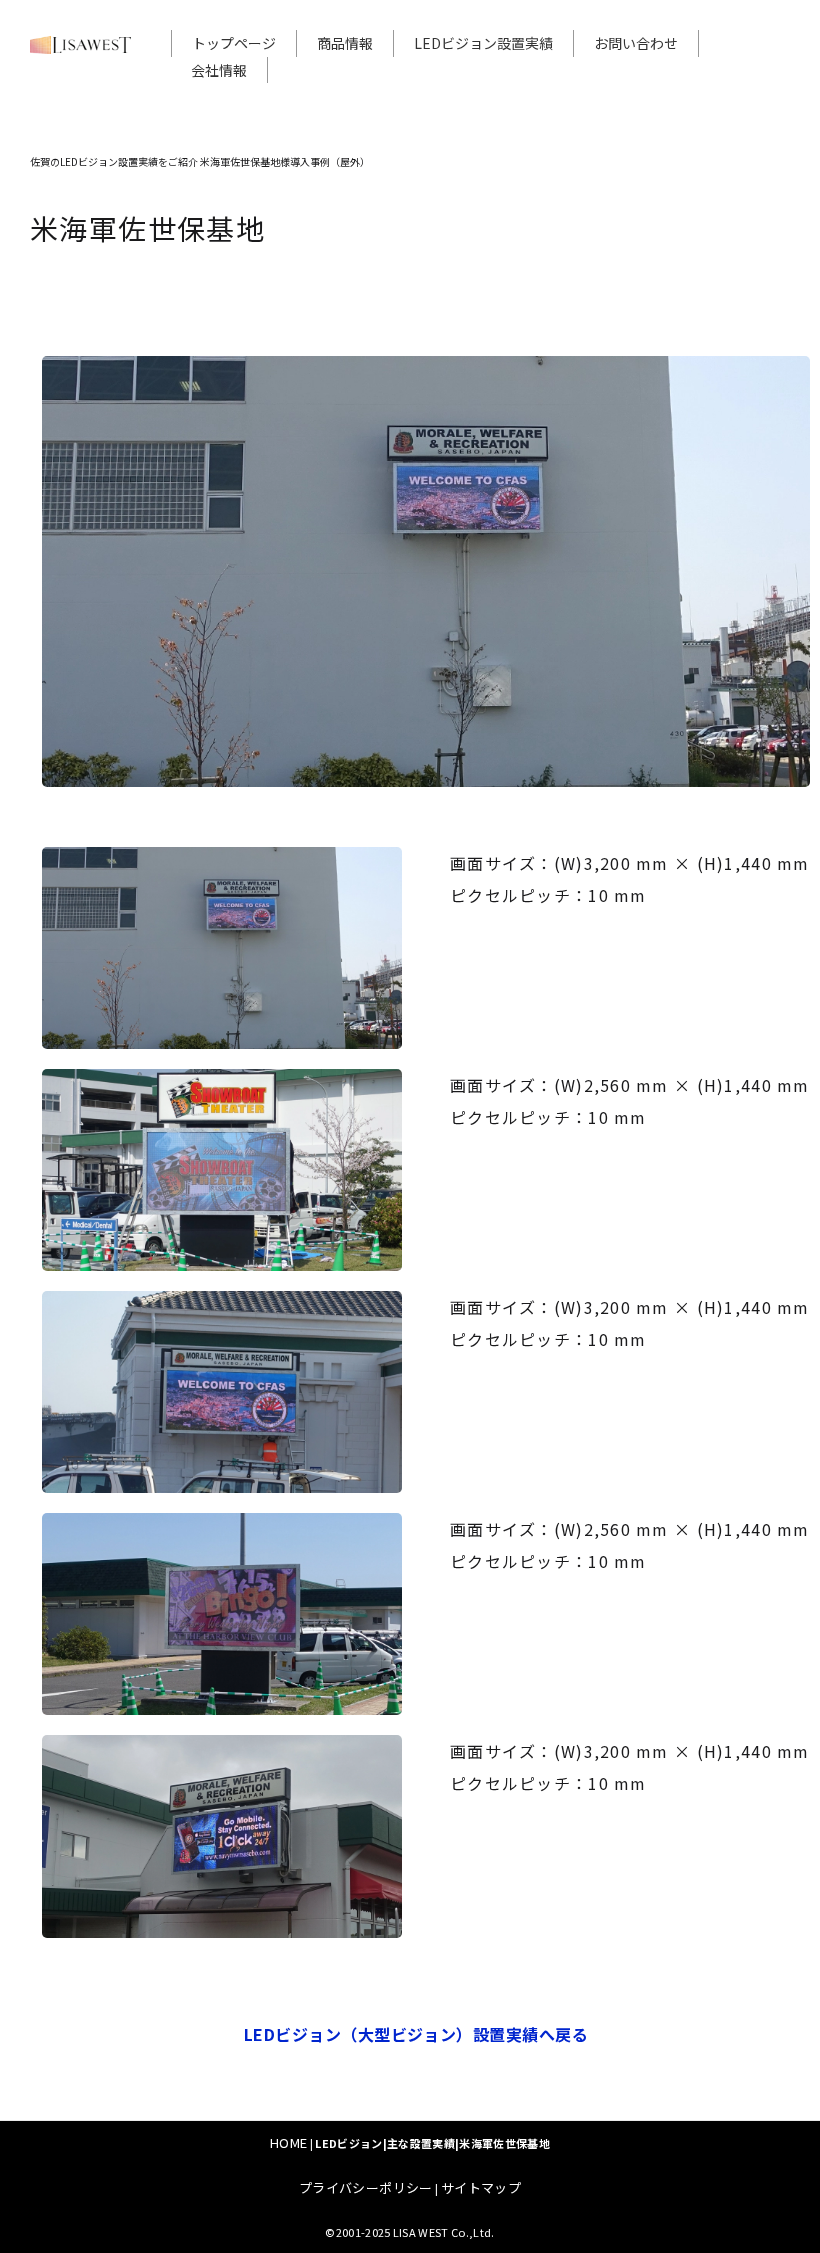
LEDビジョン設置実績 (483, 43)
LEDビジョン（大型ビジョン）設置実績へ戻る (416, 2034)
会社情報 (219, 70)
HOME (289, 2142)
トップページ (234, 43)
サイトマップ (481, 2187)
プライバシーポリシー (366, 2187)
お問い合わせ (636, 43)
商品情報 (345, 43)
